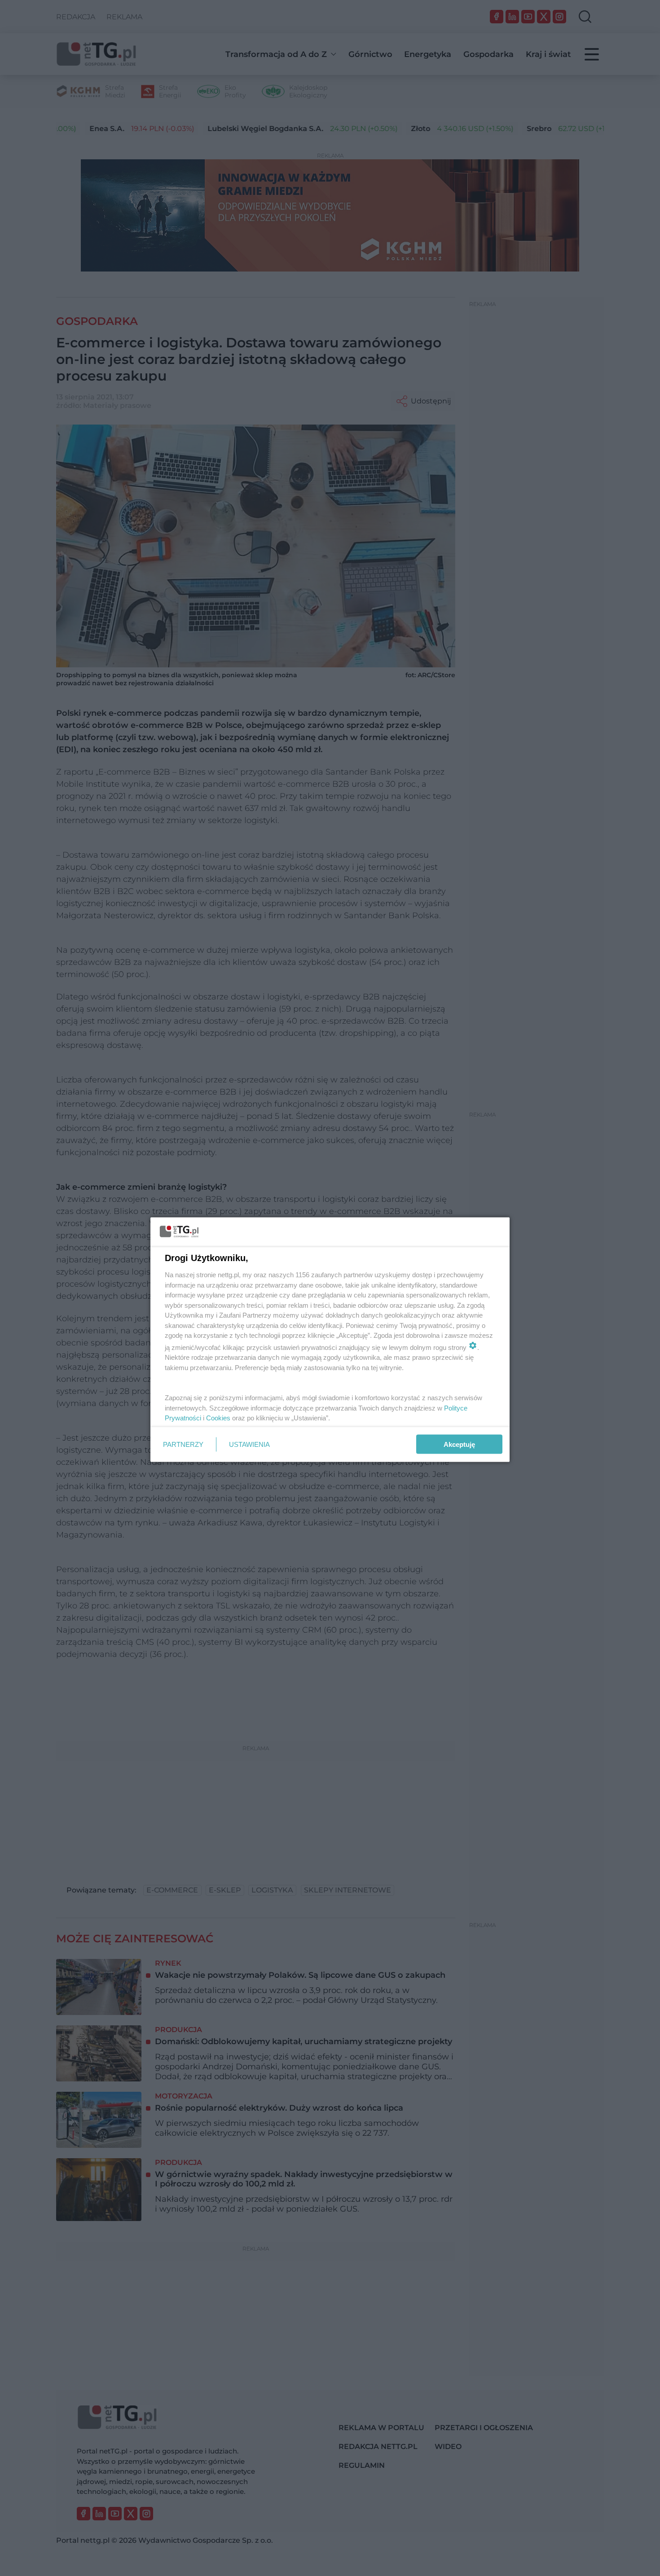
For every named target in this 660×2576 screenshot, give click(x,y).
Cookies (218, 1418)
